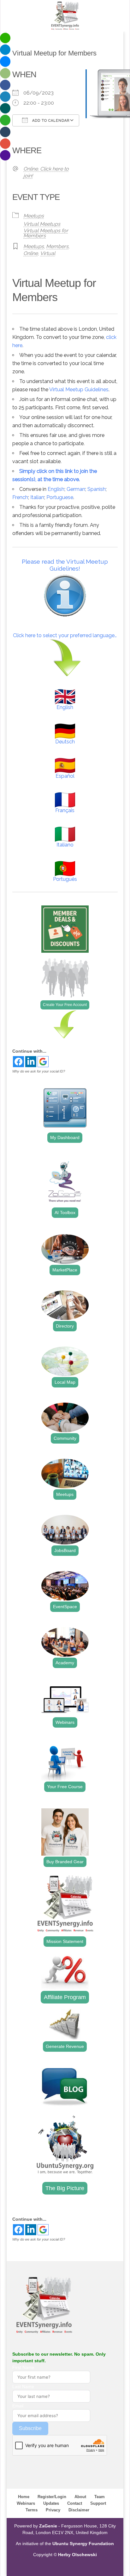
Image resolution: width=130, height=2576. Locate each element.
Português (65, 879)
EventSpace (65, 1607)
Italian (37, 497)
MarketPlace (65, 1270)
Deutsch (65, 742)
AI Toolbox (65, 1212)
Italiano (65, 845)
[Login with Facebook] (18, 1062)
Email (18, 2406)
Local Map (65, 1382)
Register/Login (52, 2497)
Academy (65, 1663)
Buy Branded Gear (65, 1862)
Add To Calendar (50, 121)
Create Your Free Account (65, 1005)
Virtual (48, 253)
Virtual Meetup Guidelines (79, 390)
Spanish (97, 489)
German (76, 489)
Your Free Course (65, 1787)
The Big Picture (65, 2188)
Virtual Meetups (42, 224)
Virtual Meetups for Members (46, 233)
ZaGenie (48, 2526)
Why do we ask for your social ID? (39, 1071)
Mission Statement (65, 1941)
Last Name (23, 2387)
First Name (23, 2367)
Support (98, 2503)
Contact (75, 2503)
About (80, 2497)
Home (24, 2497)
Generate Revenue (65, 2046)
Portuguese (60, 497)
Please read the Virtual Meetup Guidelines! (65, 565)
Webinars (65, 1722)
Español (65, 776)
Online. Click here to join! (46, 172)
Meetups (34, 216)
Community (65, 1438)
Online (31, 253)
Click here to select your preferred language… (65, 635)
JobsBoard (65, 1550)
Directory (65, 1326)
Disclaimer (79, 2510)
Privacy (53, 2510)
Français (65, 810)
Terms (32, 2510)
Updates (51, 2503)
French (20, 497)
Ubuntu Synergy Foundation (83, 2544)
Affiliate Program (65, 1997)
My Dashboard (65, 1137)
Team (100, 2497)
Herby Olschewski (77, 2555)
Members (57, 246)
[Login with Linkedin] (31, 1062)
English (56, 489)
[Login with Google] (43, 1062)
